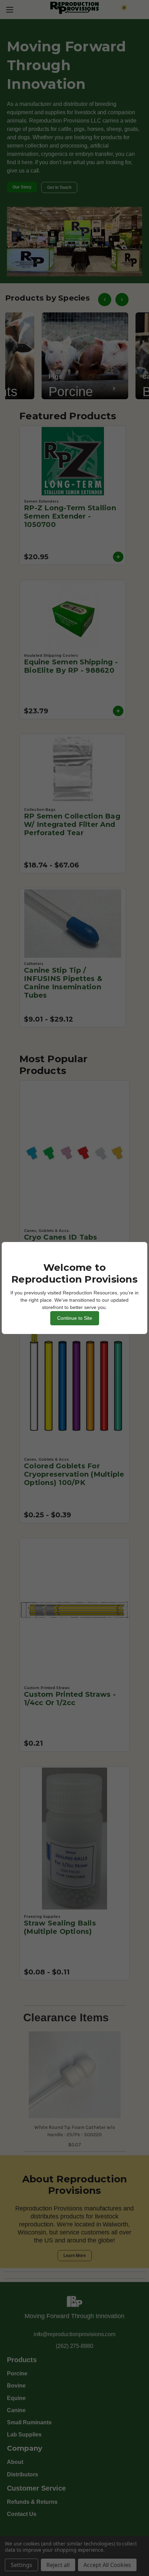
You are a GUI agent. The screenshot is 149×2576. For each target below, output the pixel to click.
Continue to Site (75, 1318)
